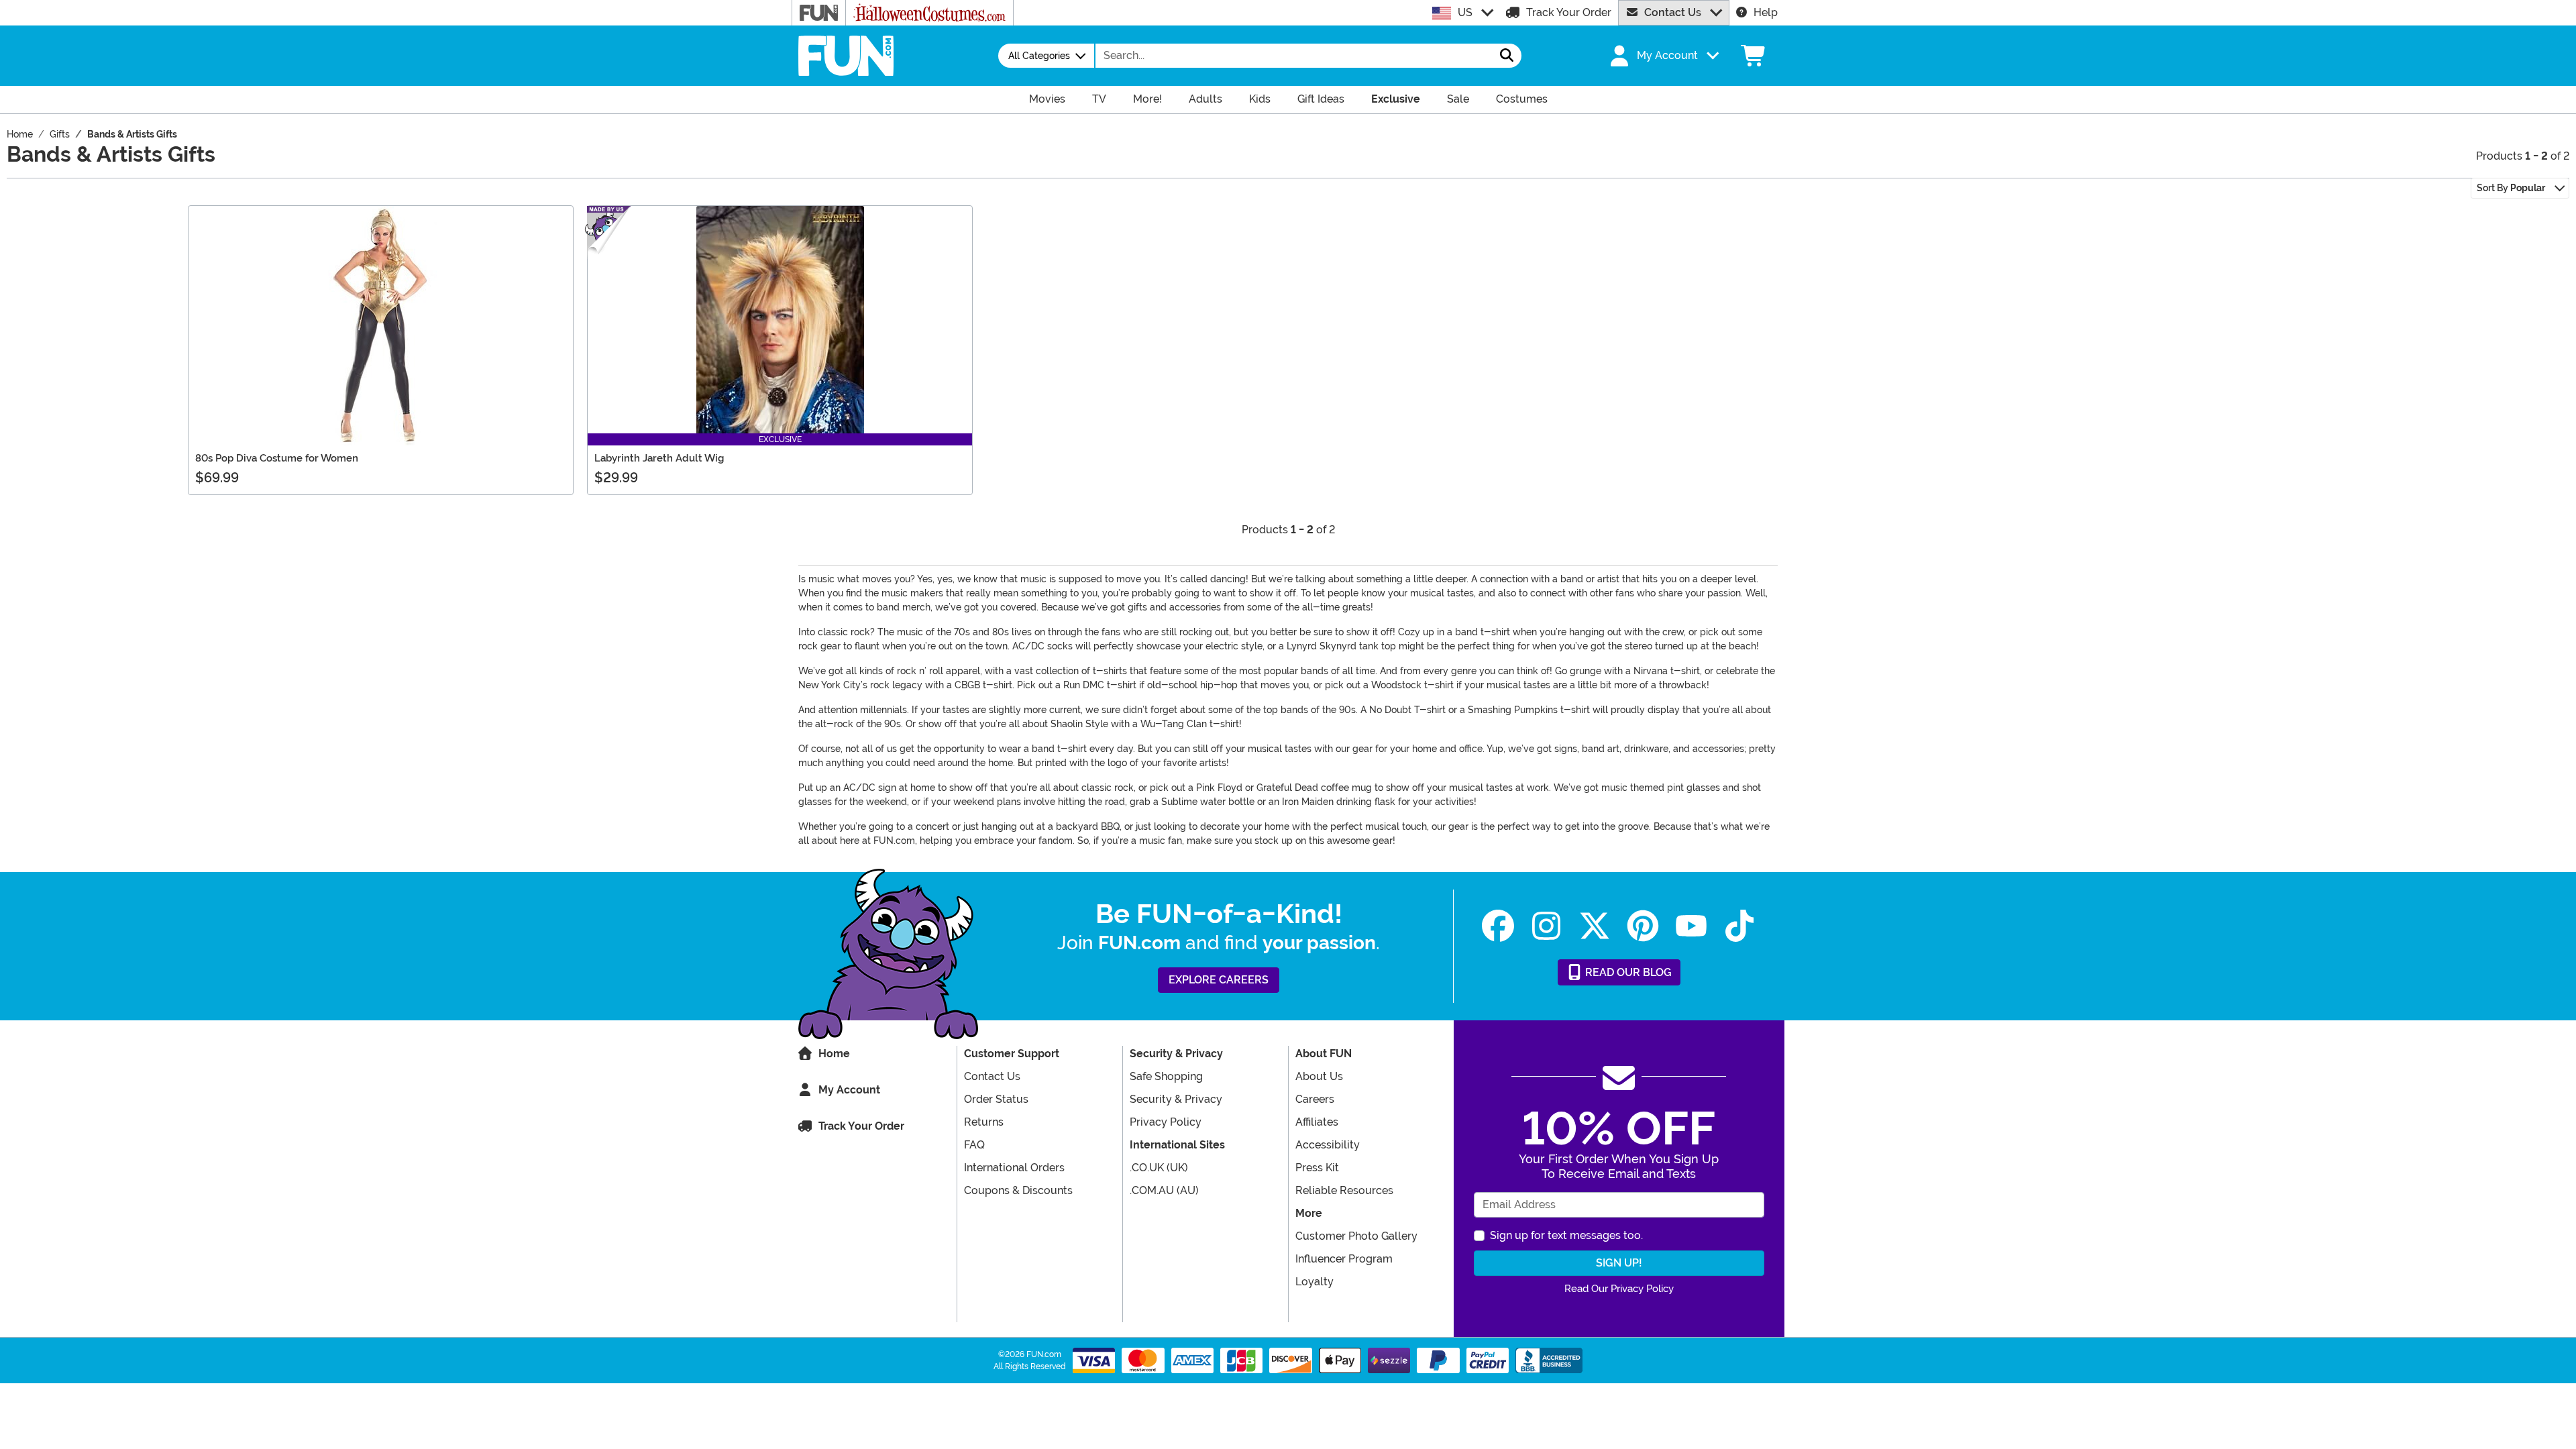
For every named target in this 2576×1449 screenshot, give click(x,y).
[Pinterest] (1643, 926)
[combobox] (1294, 56)
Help (1766, 12)
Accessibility (1328, 1145)
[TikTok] (1739, 926)
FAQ (974, 1145)
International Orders (1014, 1168)
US (1465, 12)
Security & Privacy (1176, 1099)
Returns (984, 1122)
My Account (849, 1090)
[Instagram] (1546, 926)
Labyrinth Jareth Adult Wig (659, 458)
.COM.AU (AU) (1164, 1190)
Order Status (996, 1099)
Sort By (2511, 188)
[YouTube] (1691, 926)
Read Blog (1627, 972)
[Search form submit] (1507, 56)
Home (834, 1054)
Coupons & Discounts (1018, 1190)
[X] (1595, 926)
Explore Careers (1219, 980)
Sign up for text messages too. (1566, 1235)
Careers (1315, 1099)
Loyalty (1314, 1282)
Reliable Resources (1344, 1190)
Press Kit (1317, 1168)
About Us (1319, 1076)
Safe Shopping (1166, 1076)
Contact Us (1673, 12)
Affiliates (1317, 1122)
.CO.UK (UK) (1159, 1168)
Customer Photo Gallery (1356, 1236)
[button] (1663, 56)
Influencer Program (1344, 1259)
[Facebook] (1498, 926)
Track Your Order (1569, 12)
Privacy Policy (1166, 1122)
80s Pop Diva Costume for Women (277, 458)
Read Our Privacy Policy (1619, 1289)
